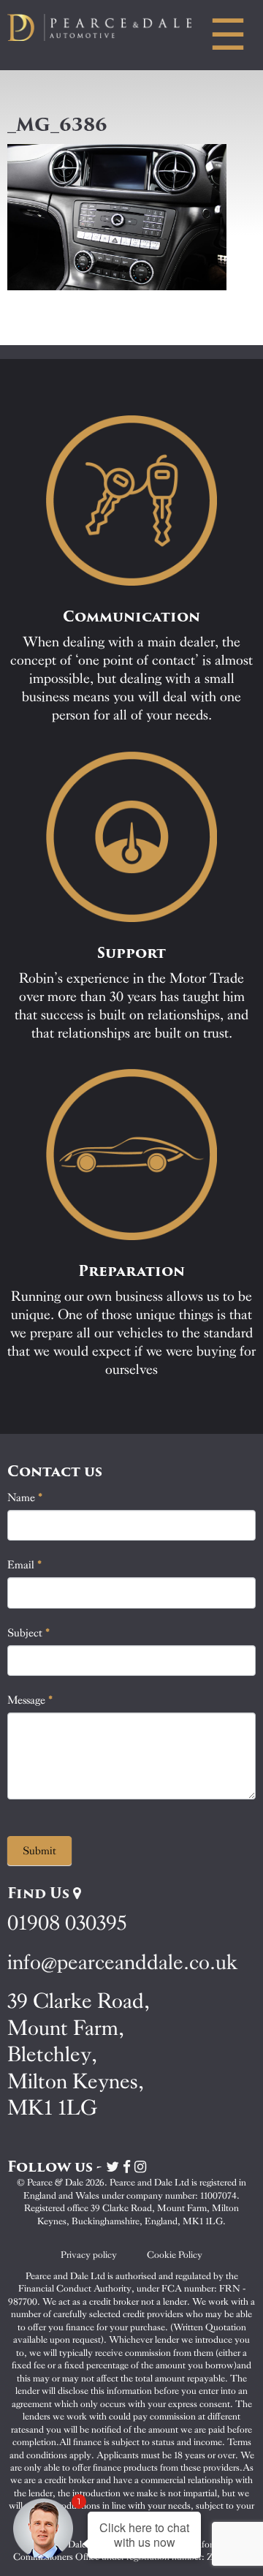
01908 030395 (67, 1923)
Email (25, 1565)
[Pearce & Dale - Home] (110, 27)
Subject (29, 1633)
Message (30, 1700)
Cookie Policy (175, 2255)
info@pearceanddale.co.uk (123, 1962)
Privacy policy (89, 2255)
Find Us (40, 1893)
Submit (39, 1851)
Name (25, 1497)
